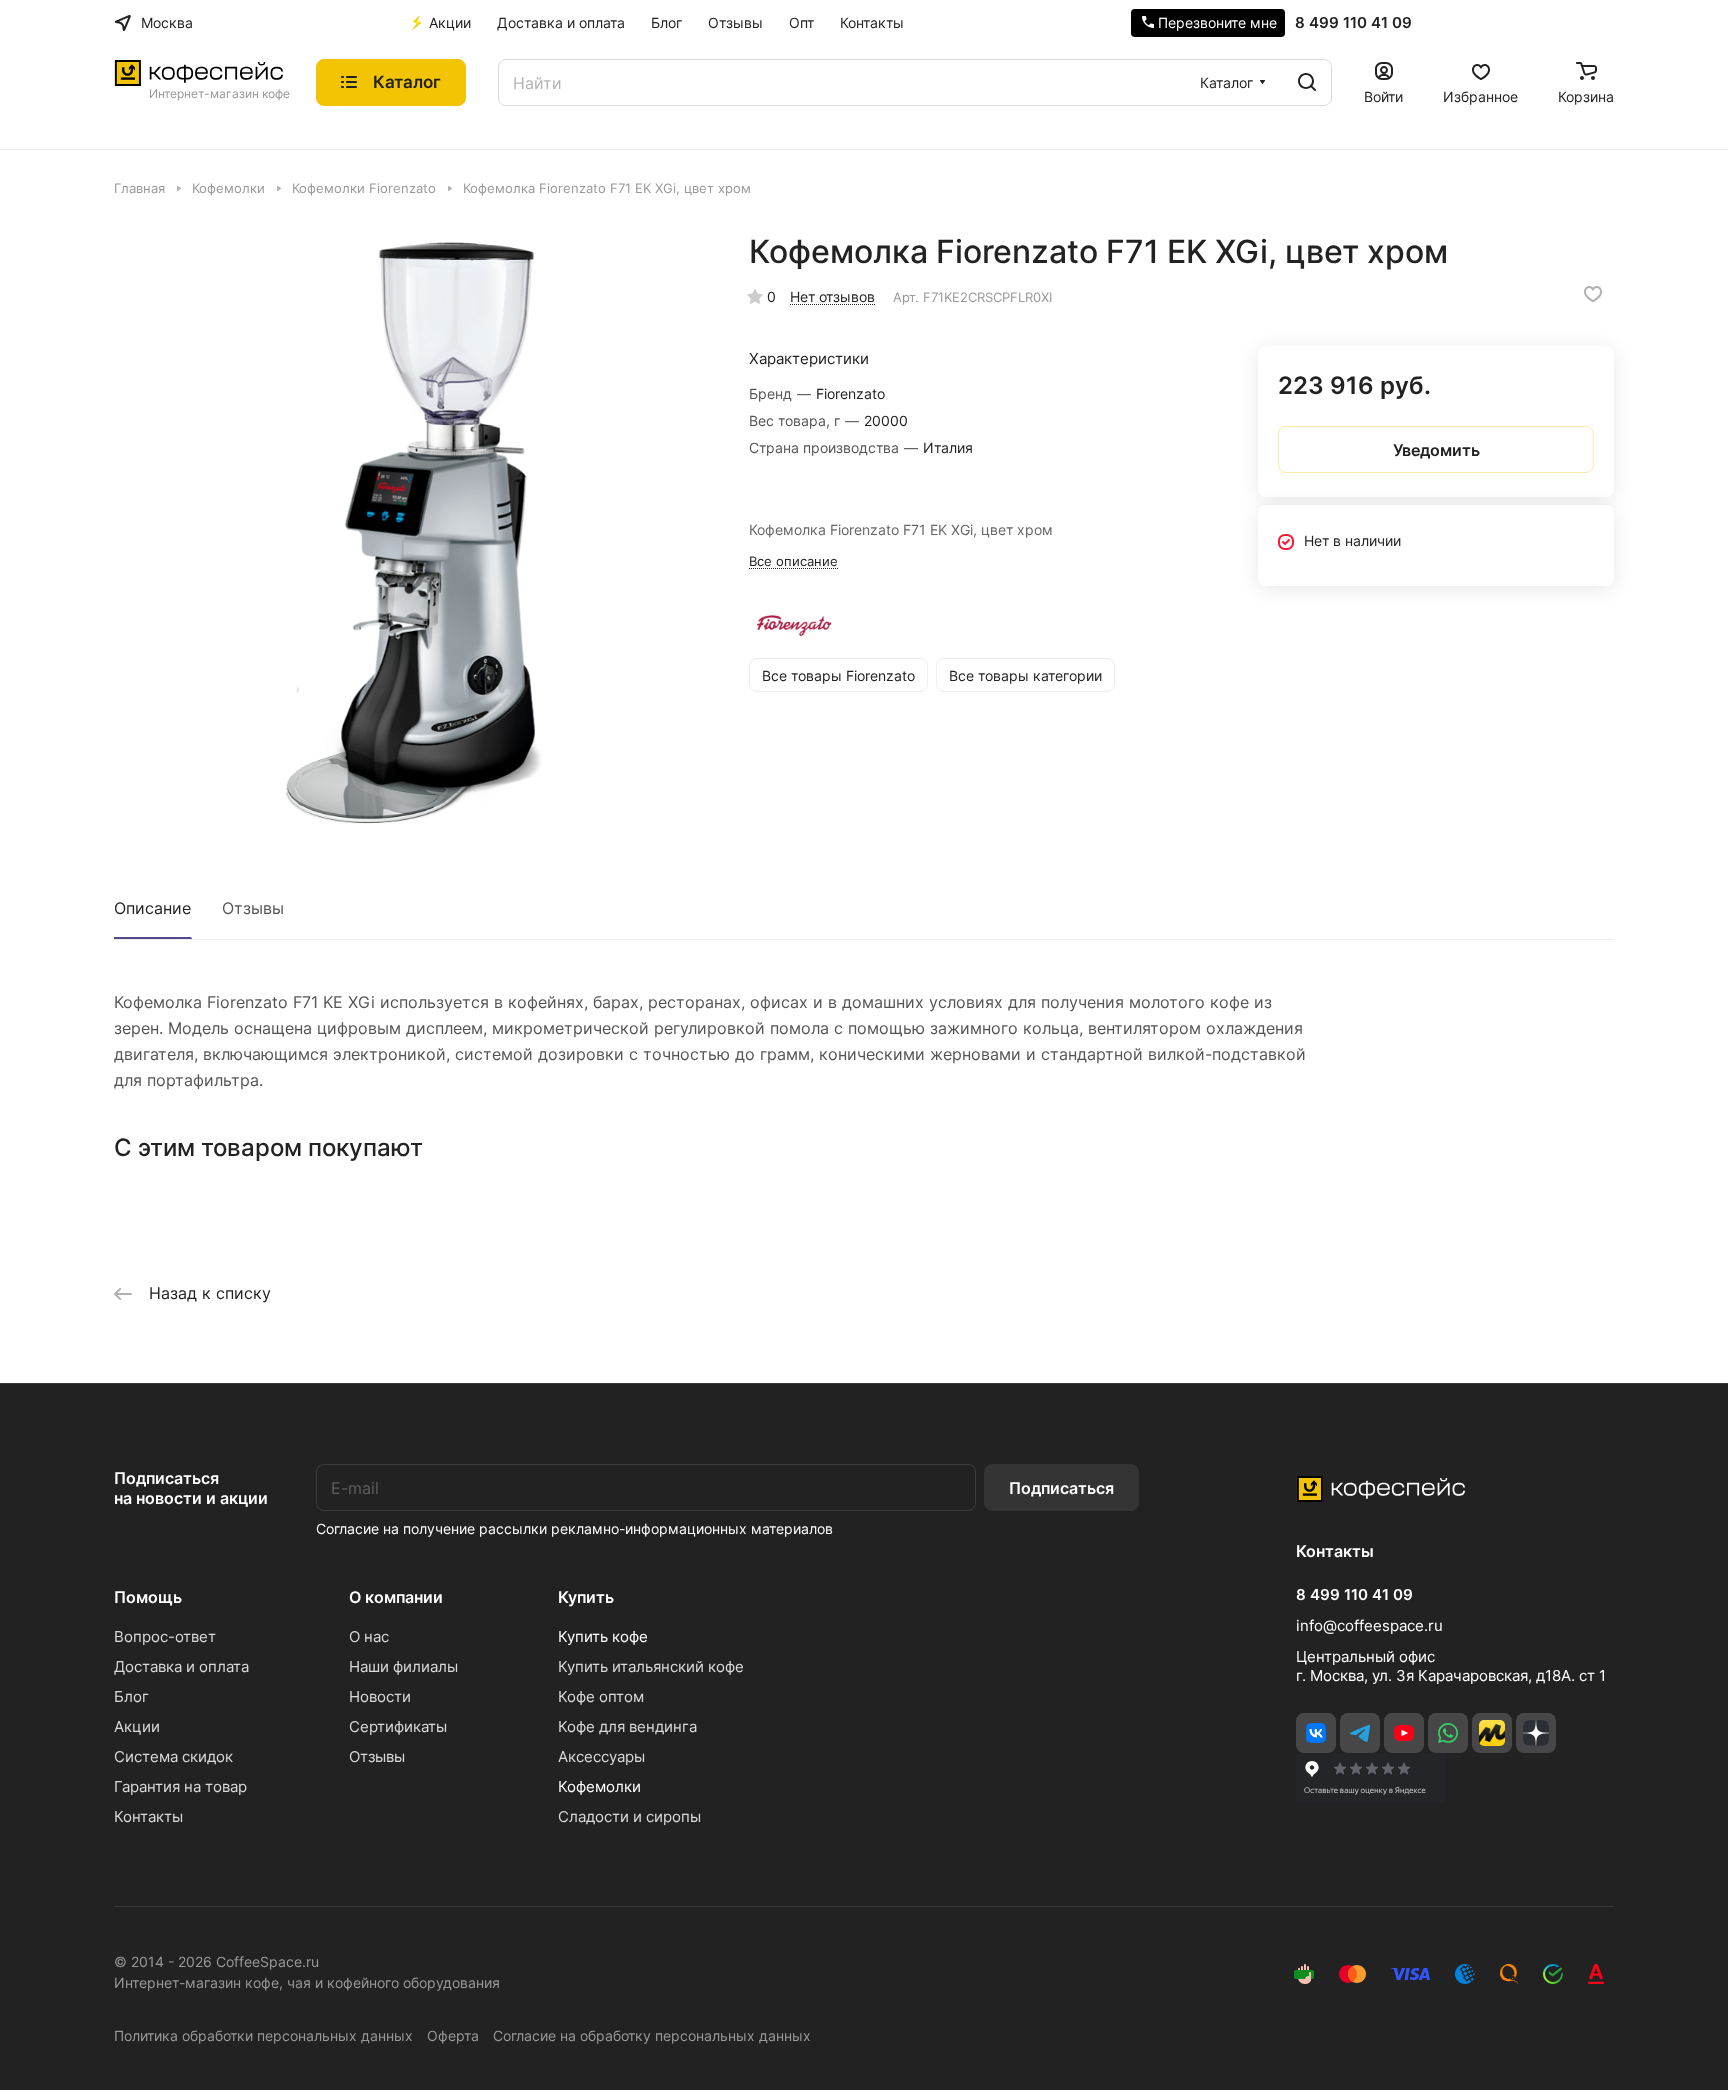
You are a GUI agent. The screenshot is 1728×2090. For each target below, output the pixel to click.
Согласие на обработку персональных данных (652, 2035)
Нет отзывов (832, 296)
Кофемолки (599, 1786)
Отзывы (253, 908)
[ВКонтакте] (1316, 1733)
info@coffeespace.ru (1369, 1625)
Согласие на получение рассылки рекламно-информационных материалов (574, 1528)
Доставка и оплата (181, 1666)
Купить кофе (603, 1636)
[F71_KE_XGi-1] (411, 529)
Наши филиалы (403, 1666)
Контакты (148, 1816)
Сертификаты (398, 1726)
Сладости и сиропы (629, 1816)
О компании (396, 1597)
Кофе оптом (601, 1696)
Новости (380, 1696)
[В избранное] (1593, 294)
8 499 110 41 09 (1353, 23)
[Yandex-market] (1492, 1733)
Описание (152, 908)
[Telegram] (1360, 1733)
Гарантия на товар (180, 1786)
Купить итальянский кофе (651, 1666)
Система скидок (173, 1756)
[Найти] (1307, 82)
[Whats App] (1448, 1733)
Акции (137, 1726)
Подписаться (1061, 1488)
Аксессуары (601, 1756)
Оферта (453, 2035)
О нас (369, 1636)
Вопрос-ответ (165, 1636)
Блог (131, 1696)
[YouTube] (1404, 1733)
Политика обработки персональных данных (263, 2035)
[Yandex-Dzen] (1536, 1733)
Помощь (148, 1597)
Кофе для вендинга (627, 1726)
